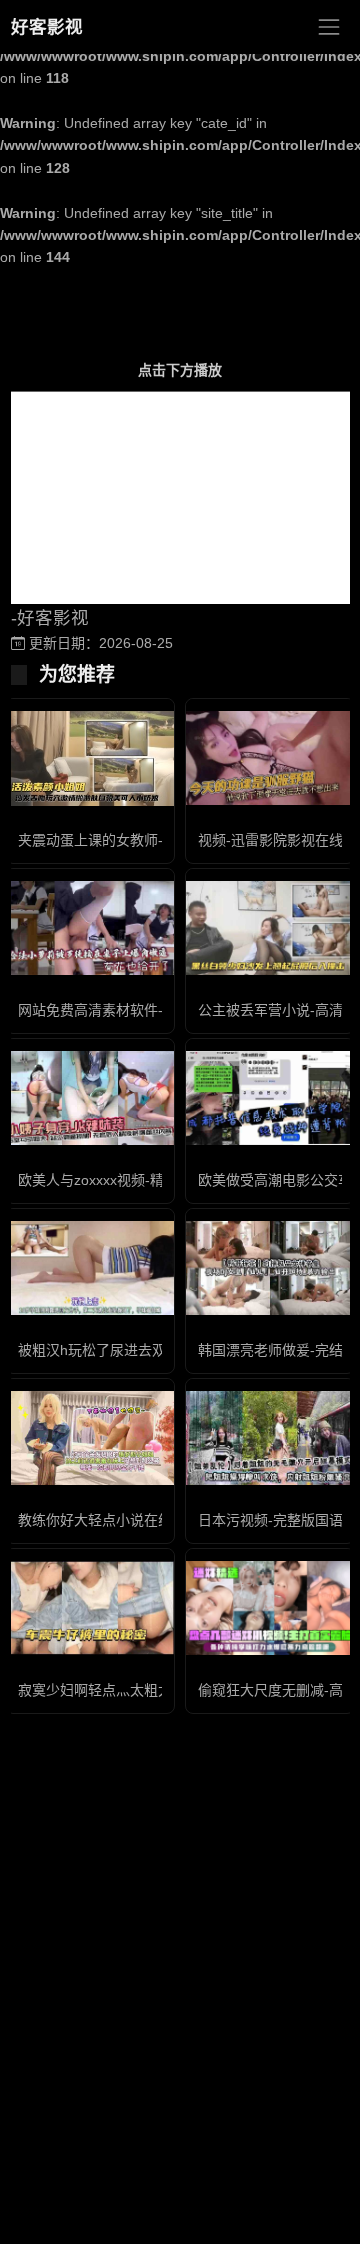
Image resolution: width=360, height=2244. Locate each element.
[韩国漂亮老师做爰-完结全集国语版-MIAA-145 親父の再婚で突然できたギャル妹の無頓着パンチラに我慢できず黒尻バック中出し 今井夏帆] (270, 1268)
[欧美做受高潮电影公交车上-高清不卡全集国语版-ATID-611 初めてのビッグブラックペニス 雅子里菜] (270, 1098)
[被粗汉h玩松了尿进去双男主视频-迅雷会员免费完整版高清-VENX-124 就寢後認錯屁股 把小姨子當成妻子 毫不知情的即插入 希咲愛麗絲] (90, 1268)
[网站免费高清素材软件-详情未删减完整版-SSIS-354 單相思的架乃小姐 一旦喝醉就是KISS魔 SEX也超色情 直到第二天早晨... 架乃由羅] (90, 928)
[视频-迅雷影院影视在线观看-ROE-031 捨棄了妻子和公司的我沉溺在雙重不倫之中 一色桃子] (270, 758)
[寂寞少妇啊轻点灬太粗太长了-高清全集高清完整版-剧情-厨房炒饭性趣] (90, 1608)
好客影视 (47, 27)
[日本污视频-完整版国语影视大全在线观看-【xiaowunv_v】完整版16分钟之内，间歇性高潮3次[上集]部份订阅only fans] (270, 1438)
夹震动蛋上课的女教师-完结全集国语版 (139, 840)
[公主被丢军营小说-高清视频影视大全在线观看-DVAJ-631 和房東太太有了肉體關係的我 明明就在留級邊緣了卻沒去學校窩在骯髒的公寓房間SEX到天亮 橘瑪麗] (270, 928)
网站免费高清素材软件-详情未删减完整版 (146, 1010)
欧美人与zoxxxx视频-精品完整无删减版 (140, 1180)
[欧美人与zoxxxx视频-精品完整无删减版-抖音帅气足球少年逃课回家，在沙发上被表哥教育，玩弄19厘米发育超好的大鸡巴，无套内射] (90, 1098)
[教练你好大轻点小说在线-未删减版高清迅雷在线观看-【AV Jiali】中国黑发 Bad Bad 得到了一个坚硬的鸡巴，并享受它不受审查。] (90, 1438)
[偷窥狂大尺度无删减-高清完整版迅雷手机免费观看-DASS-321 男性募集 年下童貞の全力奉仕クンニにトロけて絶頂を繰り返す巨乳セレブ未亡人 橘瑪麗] (270, 1608)
